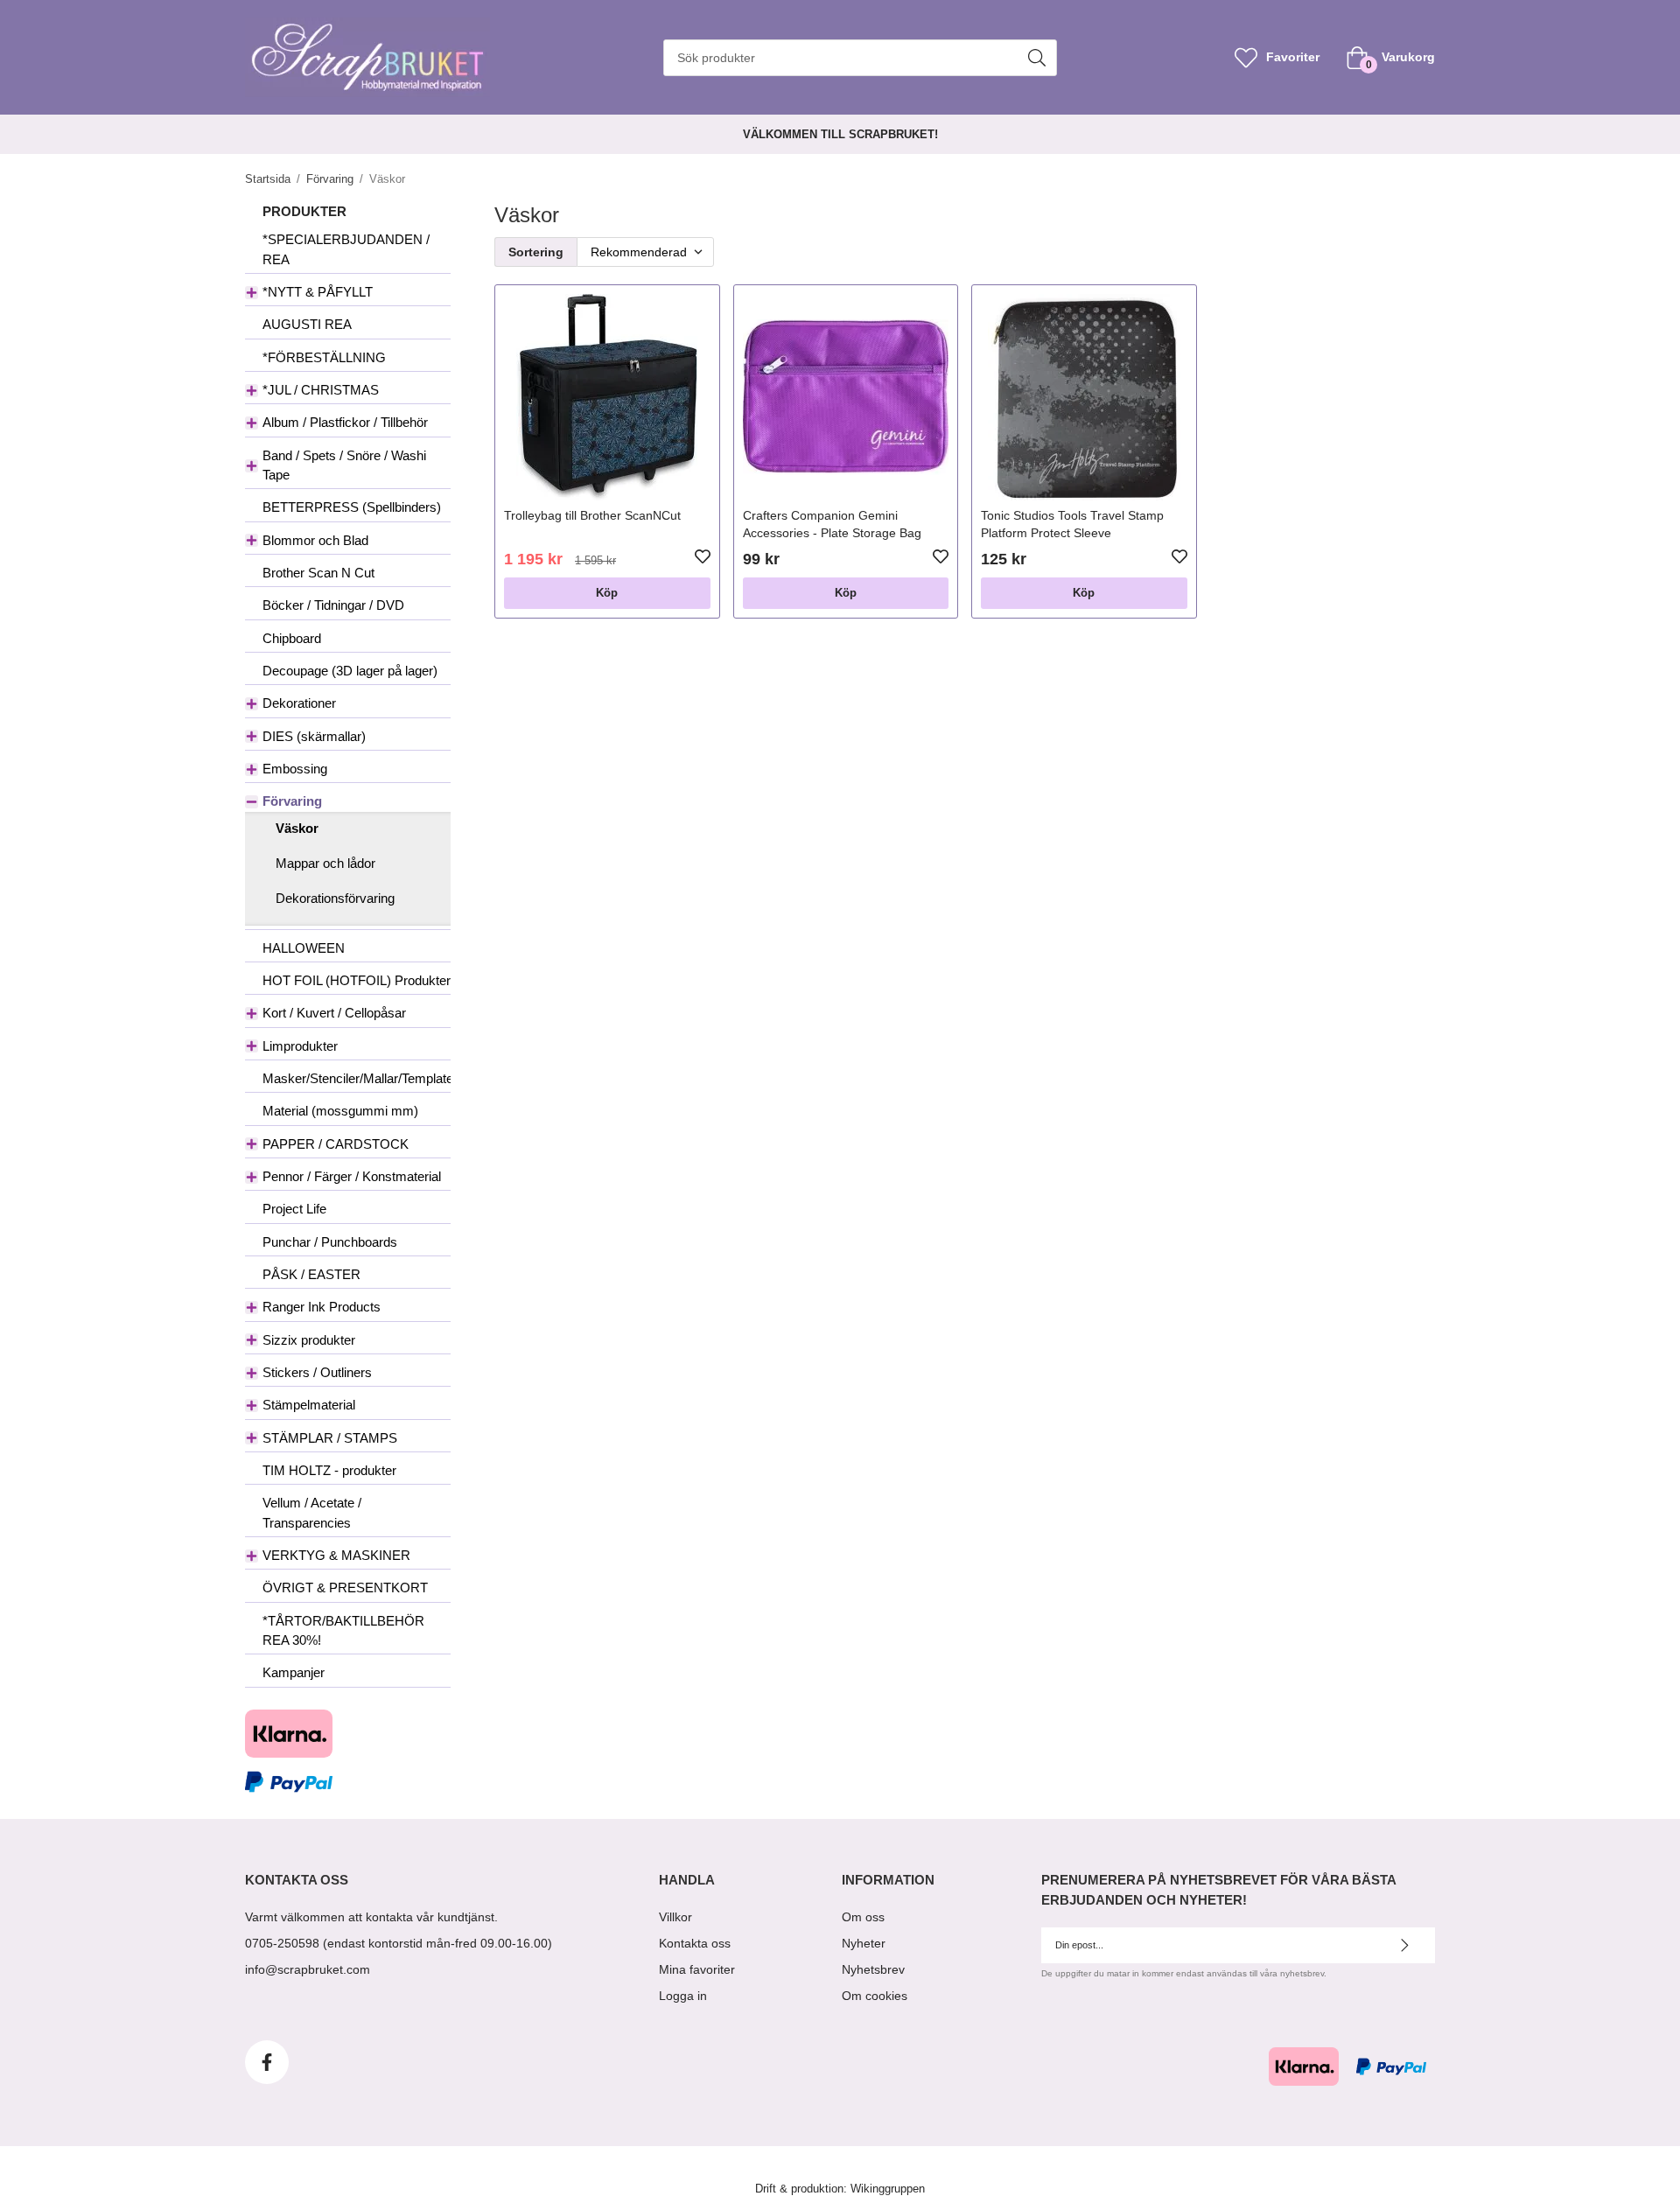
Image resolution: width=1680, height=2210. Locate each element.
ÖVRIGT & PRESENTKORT (345, 1588)
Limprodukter (300, 1046)
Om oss (863, 1917)
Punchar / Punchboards (330, 1242)
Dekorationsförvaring (335, 898)
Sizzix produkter (309, 1340)
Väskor (297, 828)
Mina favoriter (697, 1969)
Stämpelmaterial (309, 1405)
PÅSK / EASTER (311, 1274)
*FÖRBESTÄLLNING (324, 357)
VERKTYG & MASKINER (336, 1555)
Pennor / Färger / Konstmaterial (352, 1176)
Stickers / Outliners (317, 1372)
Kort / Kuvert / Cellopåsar (334, 1013)
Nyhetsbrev (873, 1969)
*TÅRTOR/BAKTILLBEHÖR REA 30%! (343, 1630)
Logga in (683, 1996)
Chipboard (292, 638)
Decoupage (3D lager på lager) (350, 671)
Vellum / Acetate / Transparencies (312, 1512)
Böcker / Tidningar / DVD (333, 605)
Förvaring (292, 801)
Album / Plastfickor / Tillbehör (345, 422)
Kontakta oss (695, 1943)
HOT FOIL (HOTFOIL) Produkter (357, 980)
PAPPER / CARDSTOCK (336, 1144)
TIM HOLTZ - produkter (329, 1470)
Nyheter (864, 1943)
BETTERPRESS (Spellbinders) (352, 507)
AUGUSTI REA (307, 324)
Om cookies (875, 1996)
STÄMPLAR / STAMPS (330, 1438)
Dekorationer (299, 703)
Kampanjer (294, 1672)
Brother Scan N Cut (318, 573)
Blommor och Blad (315, 540)
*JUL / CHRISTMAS (321, 390)
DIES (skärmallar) (314, 736)
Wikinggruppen (888, 2189)
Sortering (536, 252)
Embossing (295, 769)
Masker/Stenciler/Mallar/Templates (357, 1078)
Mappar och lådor (325, 863)
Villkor (675, 1917)
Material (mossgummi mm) (340, 1111)
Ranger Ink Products (322, 1307)
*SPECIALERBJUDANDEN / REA (346, 249)
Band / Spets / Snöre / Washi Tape (344, 465)
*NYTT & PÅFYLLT (318, 292)
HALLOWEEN (304, 948)
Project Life (294, 1209)
